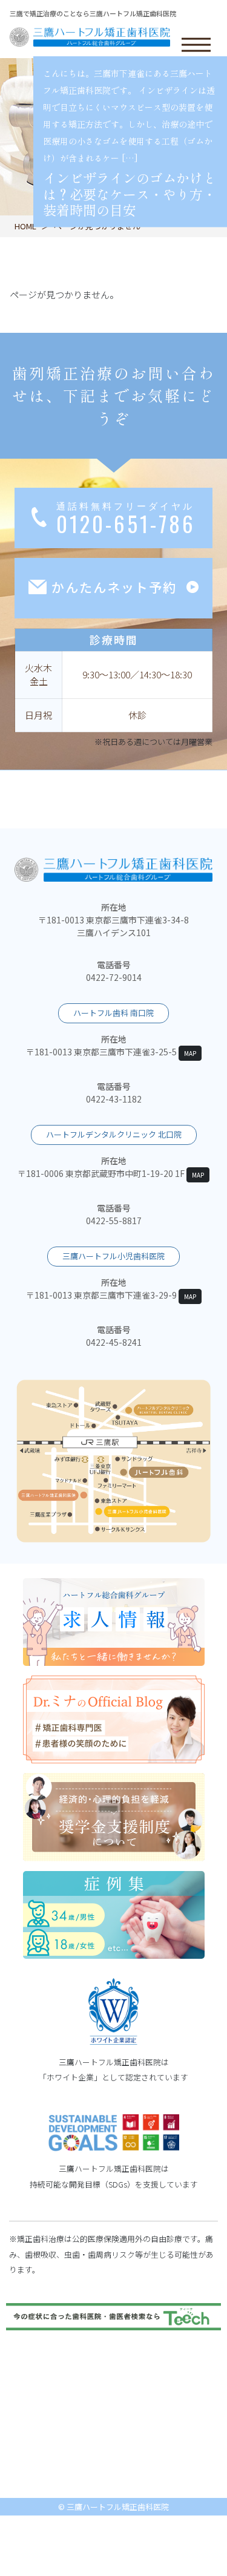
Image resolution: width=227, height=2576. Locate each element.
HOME (25, 226)
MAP (190, 1053)
